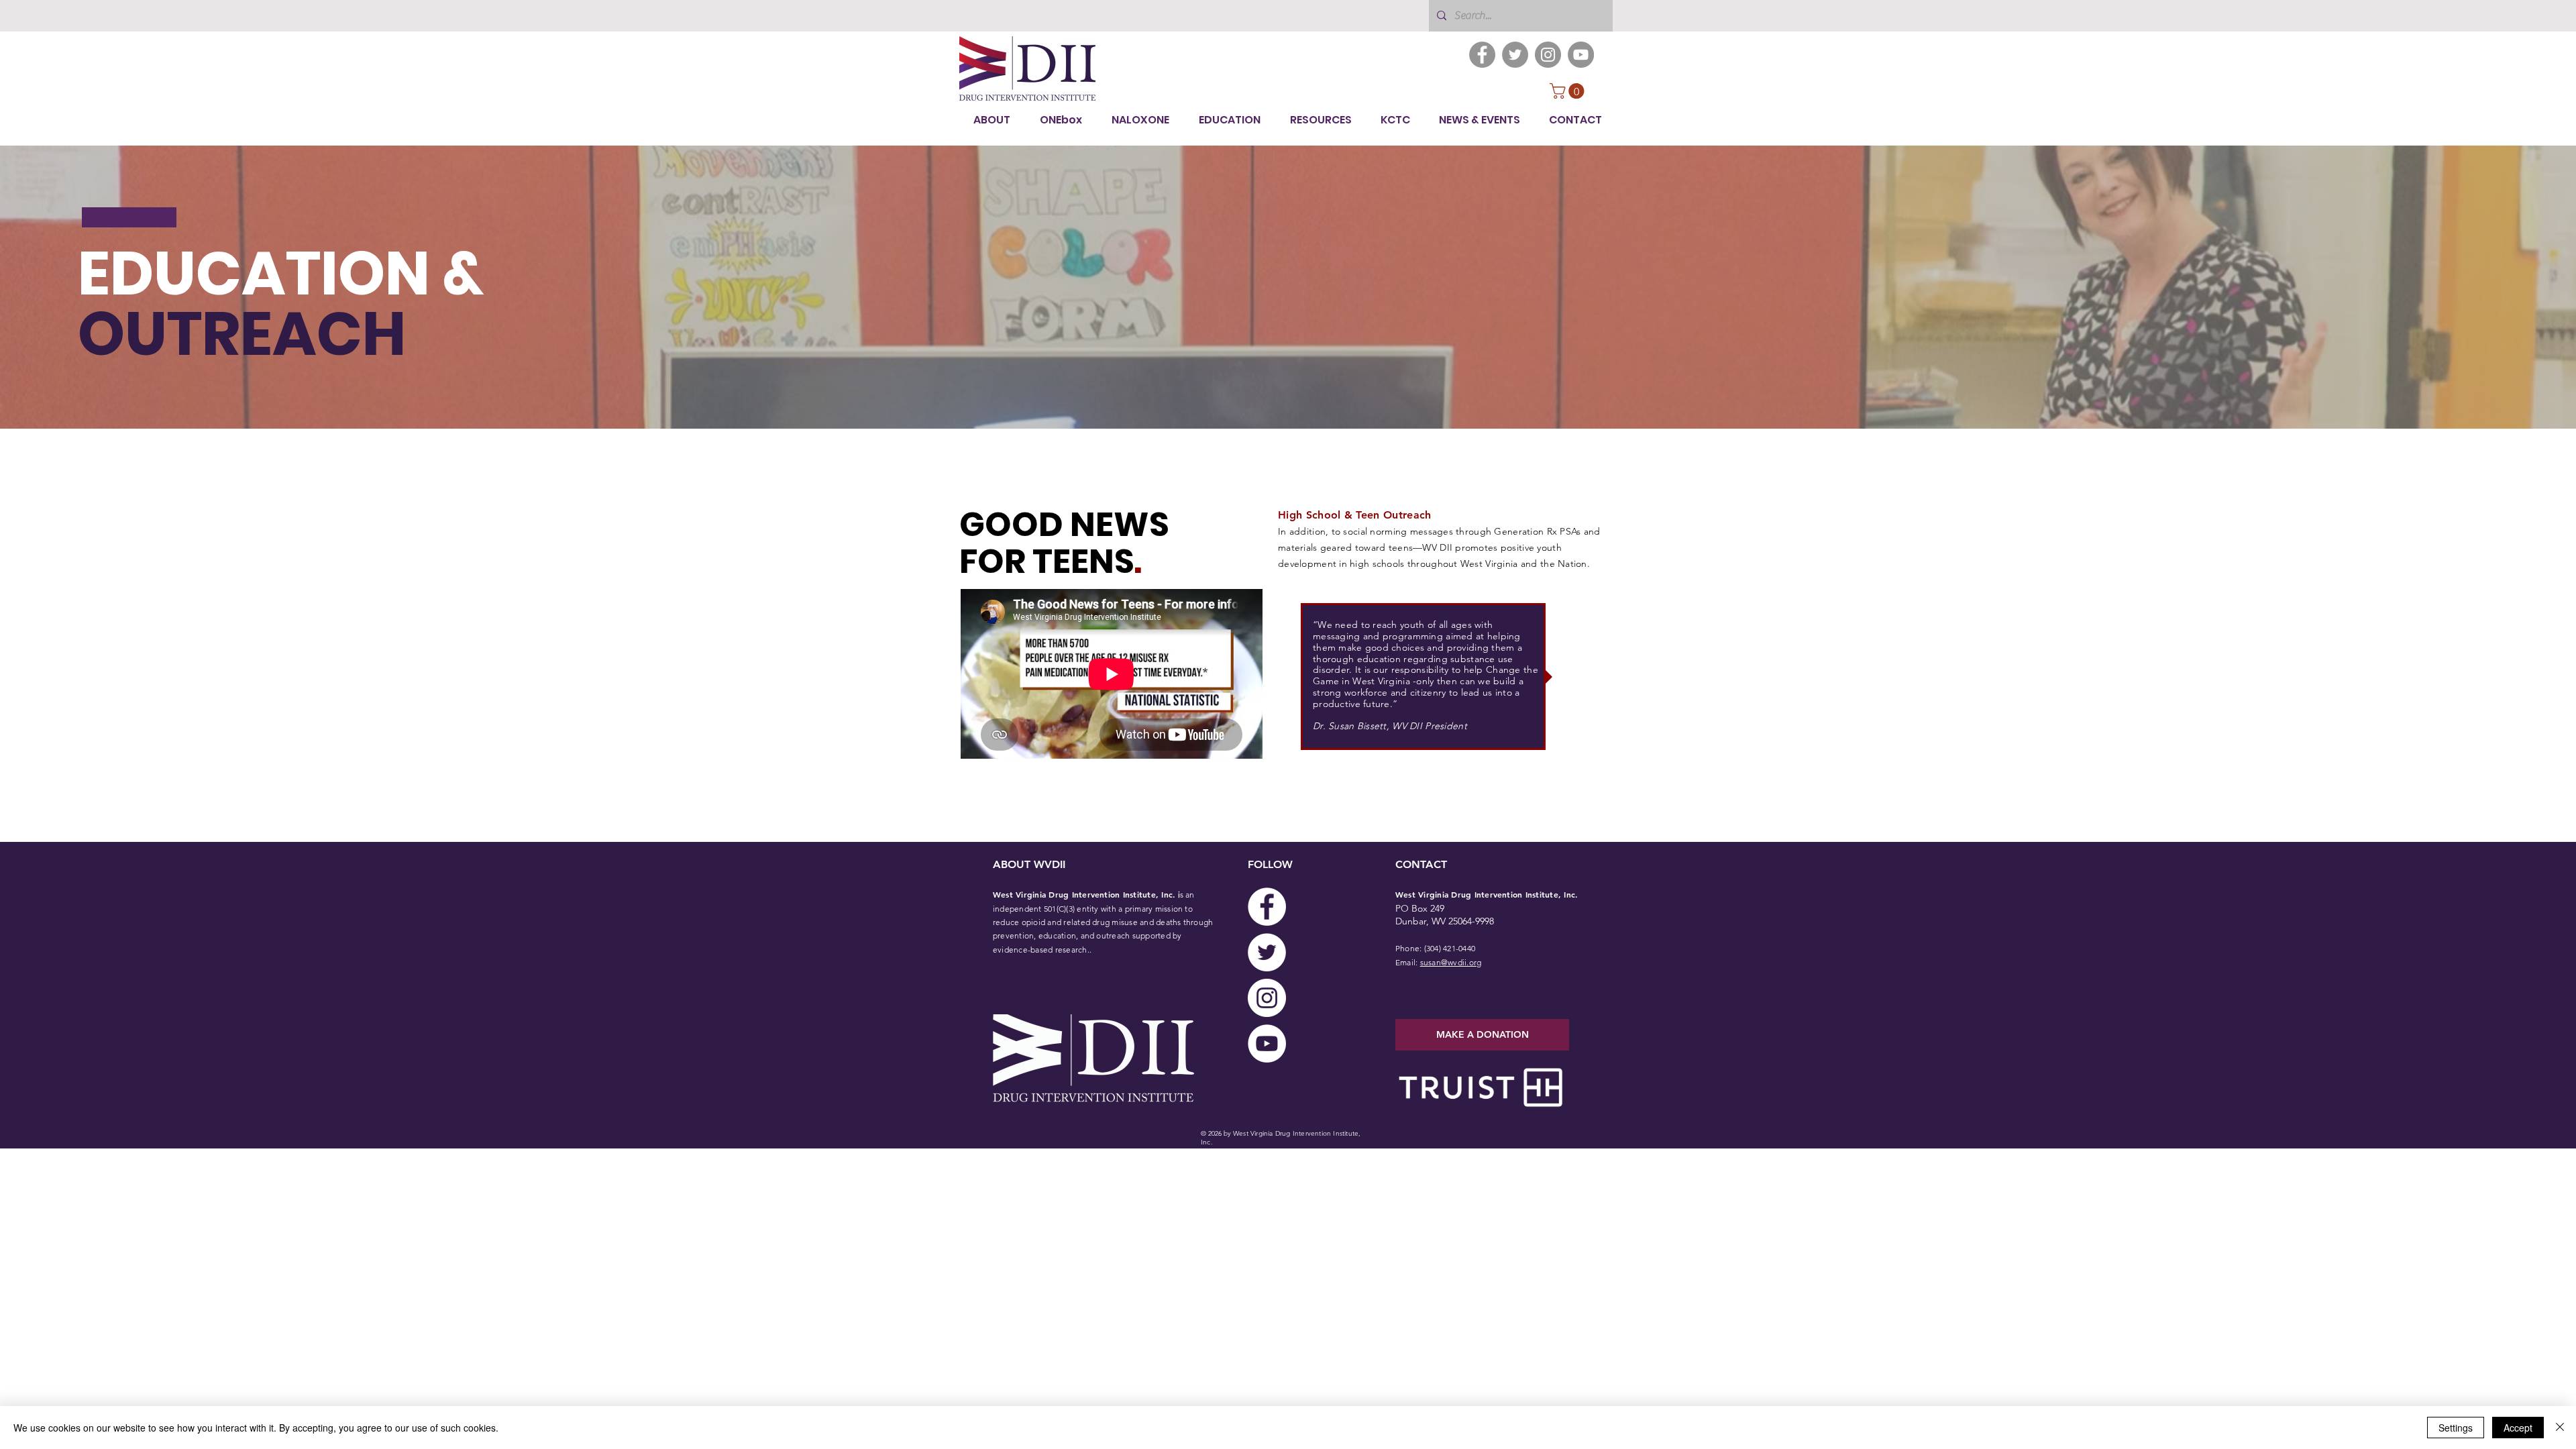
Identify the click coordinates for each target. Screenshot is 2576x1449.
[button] (1569, 91)
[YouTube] (1581, 55)
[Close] (2560, 1428)
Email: (1408, 962)
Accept (2518, 1428)
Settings (2456, 1428)
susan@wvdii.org (1451, 962)
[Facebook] (1482, 55)
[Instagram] (1548, 55)
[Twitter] (1515, 55)
